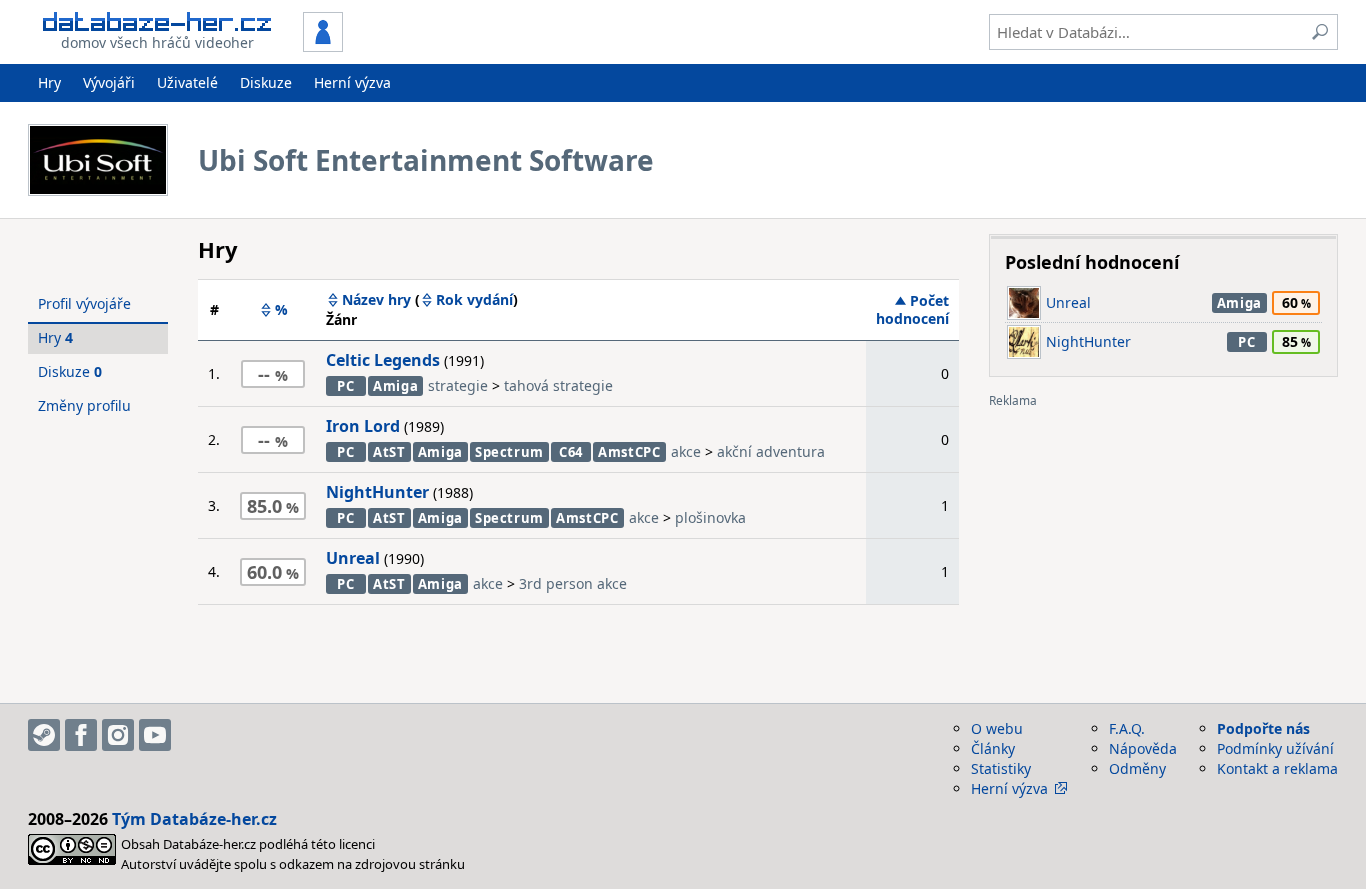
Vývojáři (109, 82)
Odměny (1137, 768)
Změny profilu (84, 405)
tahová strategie (558, 385)
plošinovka (710, 517)
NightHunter (377, 492)
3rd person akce (573, 583)
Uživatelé (187, 82)
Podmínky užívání (1275, 748)
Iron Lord (363, 426)
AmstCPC (629, 452)
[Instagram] (118, 735)
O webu (997, 728)
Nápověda (1143, 748)
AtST (389, 452)
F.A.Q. (1127, 728)
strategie (458, 385)
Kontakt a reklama (1277, 768)
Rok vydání (474, 300)
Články (993, 748)
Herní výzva (352, 82)
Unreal (353, 558)
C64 (571, 452)
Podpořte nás (1263, 728)
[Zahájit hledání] (1320, 32)
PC (345, 386)
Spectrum (509, 452)
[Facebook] (81, 735)
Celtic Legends (383, 360)
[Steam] (44, 735)
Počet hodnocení (912, 310)
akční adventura (771, 451)
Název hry (376, 300)
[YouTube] (155, 735)
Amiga (395, 386)
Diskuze (266, 82)
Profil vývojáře (84, 303)
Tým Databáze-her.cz (194, 819)
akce (686, 451)
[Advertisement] (1163, 548)
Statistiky (1001, 768)
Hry (49, 82)
